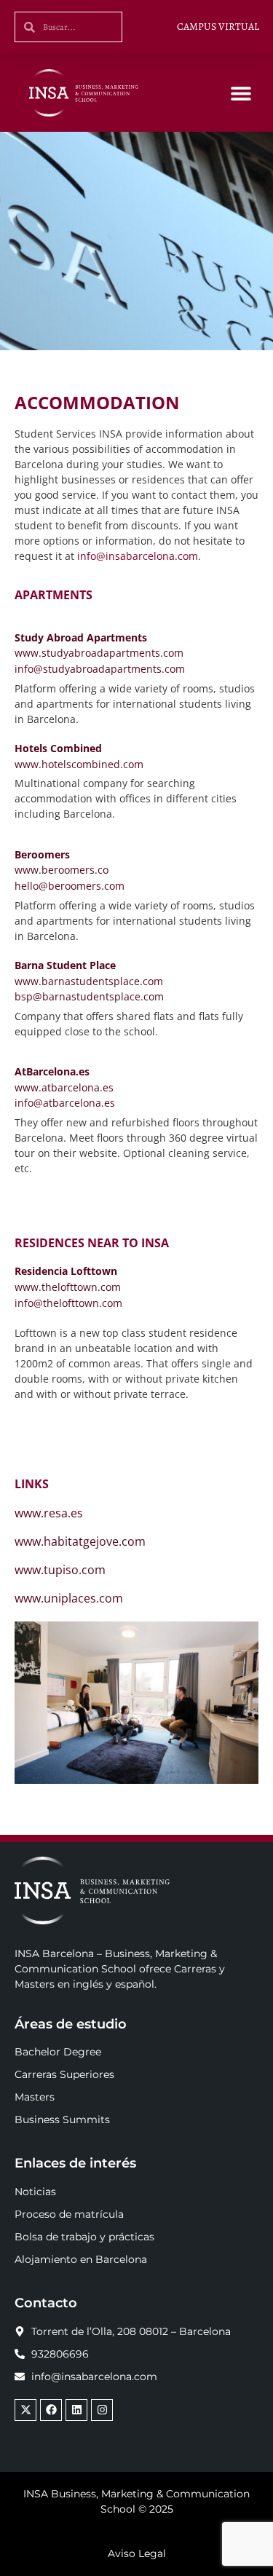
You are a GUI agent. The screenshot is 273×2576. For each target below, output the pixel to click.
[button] (241, 93)
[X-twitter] (25, 2410)
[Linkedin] (76, 2410)
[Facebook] (51, 2410)
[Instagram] (102, 2410)
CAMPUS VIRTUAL (218, 27)
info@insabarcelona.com (138, 556)
